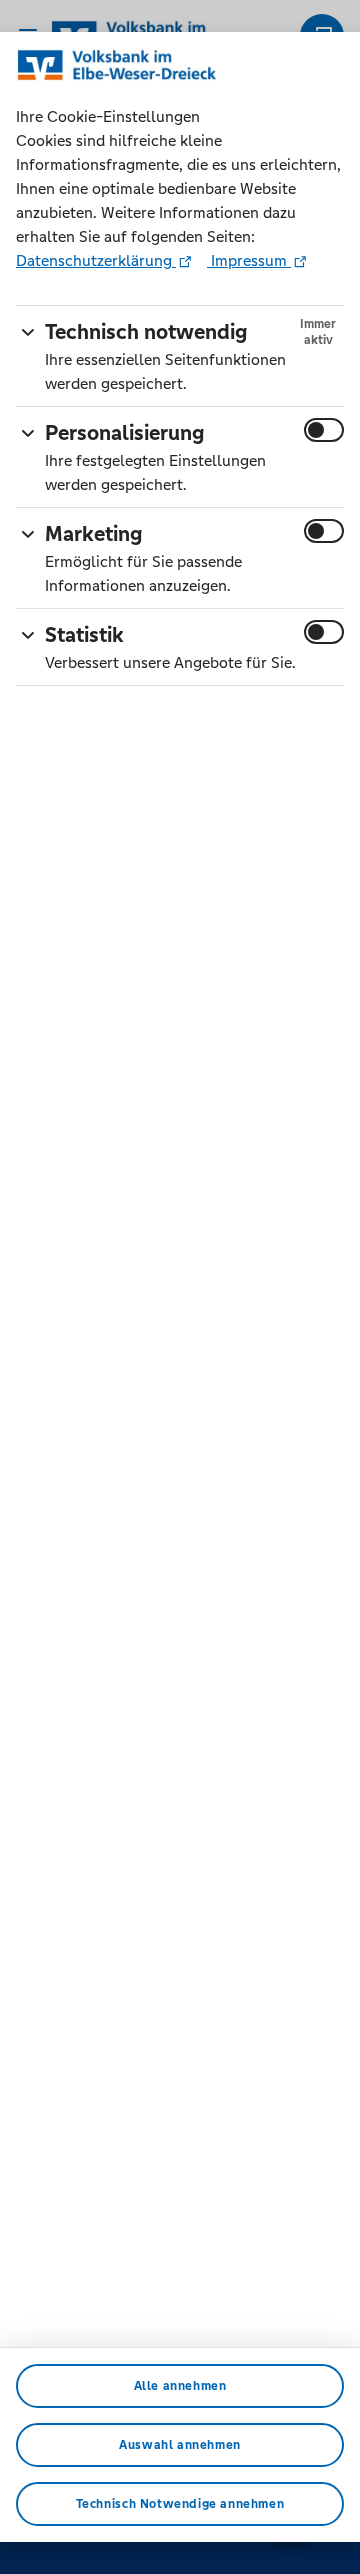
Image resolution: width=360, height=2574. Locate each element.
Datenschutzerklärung (96, 260)
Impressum (249, 260)
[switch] (324, 430)
